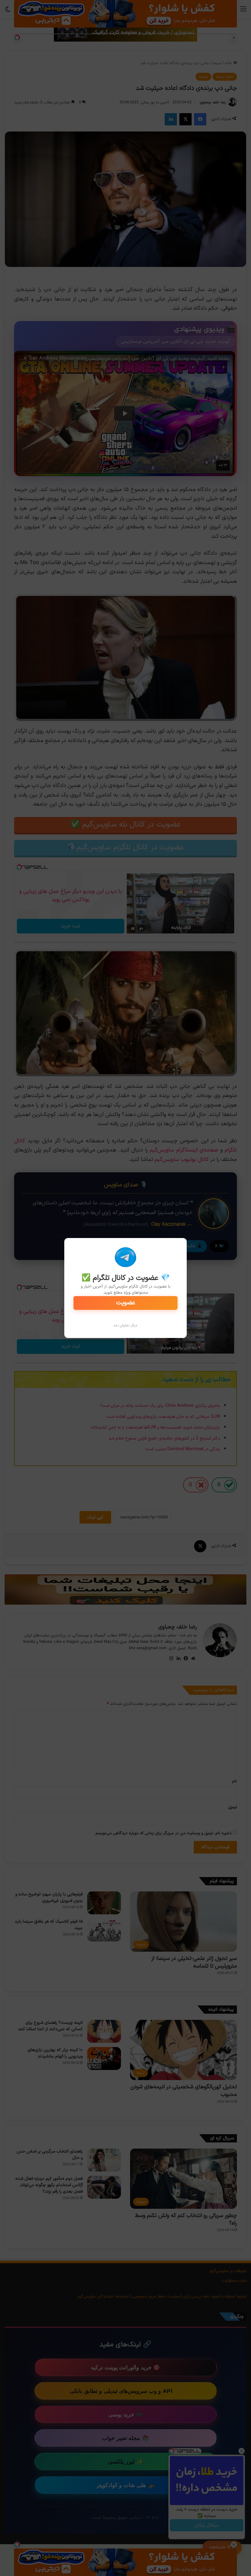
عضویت (126, 1303)
